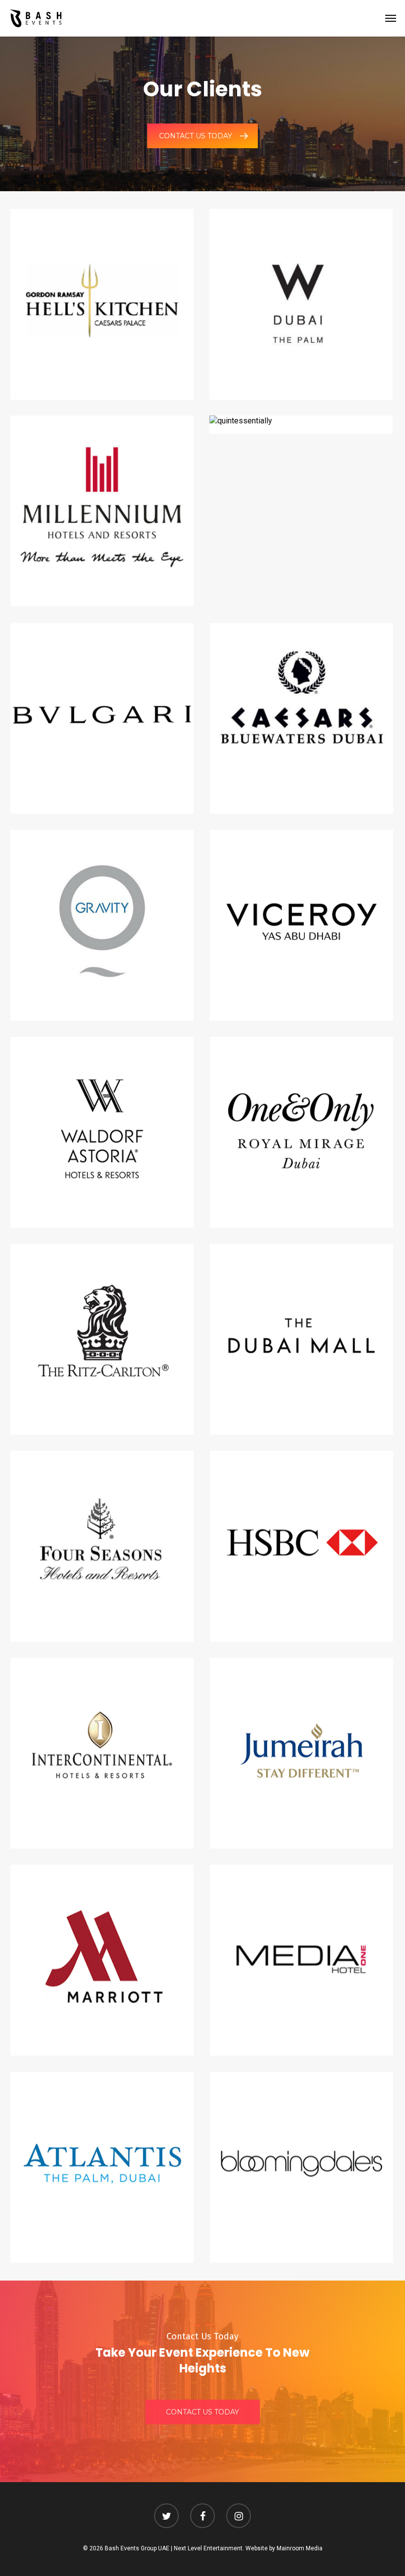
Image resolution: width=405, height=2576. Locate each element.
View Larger (105, 293)
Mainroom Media (300, 2548)
